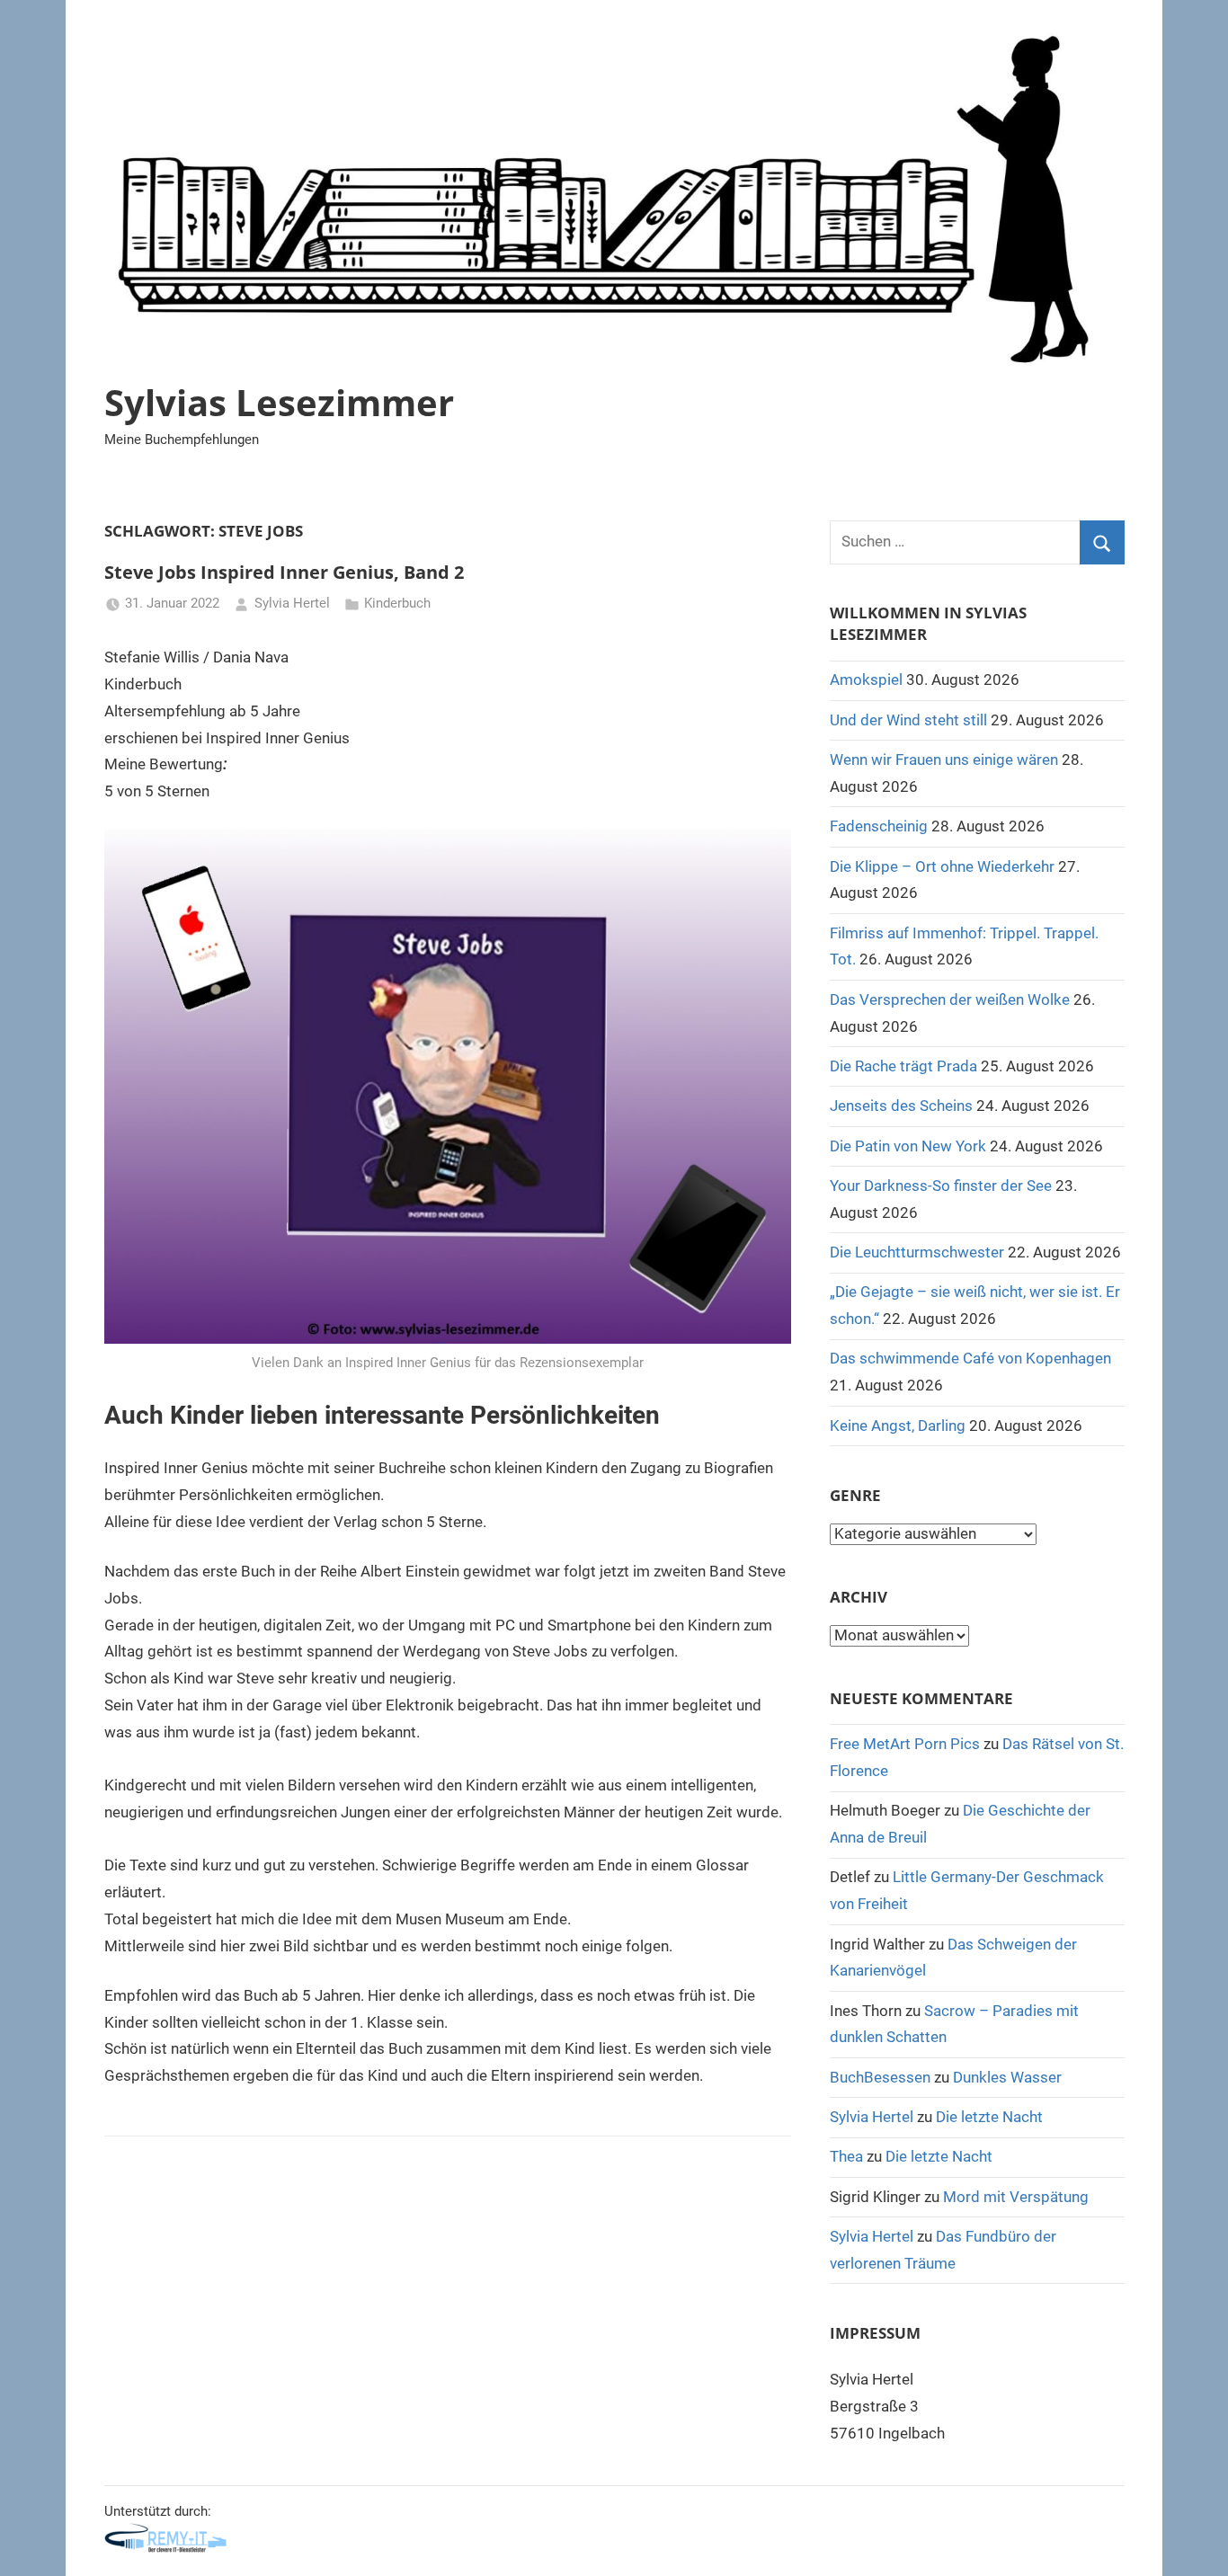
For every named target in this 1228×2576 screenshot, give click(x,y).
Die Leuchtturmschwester (917, 1252)
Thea (846, 2156)
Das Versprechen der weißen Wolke (950, 999)
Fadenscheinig (879, 826)
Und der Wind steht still (908, 720)
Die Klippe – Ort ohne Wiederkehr (942, 866)
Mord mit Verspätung (1016, 2197)
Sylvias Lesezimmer (279, 402)
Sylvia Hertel (292, 603)
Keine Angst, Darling (898, 1426)
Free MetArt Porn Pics (905, 1744)
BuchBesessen (880, 2077)
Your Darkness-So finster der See (941, 1186)
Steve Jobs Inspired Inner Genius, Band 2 (284, 572)
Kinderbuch (397, 603)
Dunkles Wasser (1007, 2077)
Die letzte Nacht (989, 2117)
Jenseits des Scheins (901, 1106)
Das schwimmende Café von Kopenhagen (970, 1358)
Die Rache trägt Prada (903, 1066)
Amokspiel (866, 680)
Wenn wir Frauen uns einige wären (944, 759)
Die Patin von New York (908, 1146)
